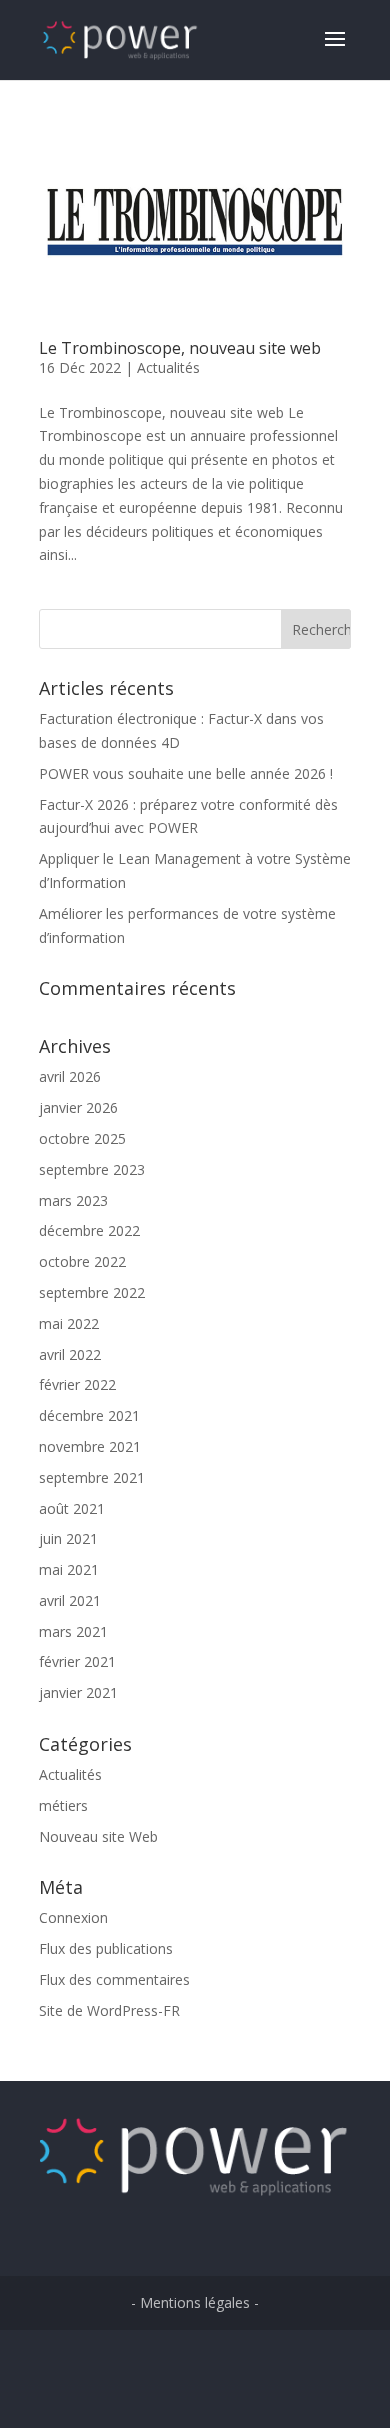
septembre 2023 (92, 1169)
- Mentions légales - (195, 2302)
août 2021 (72, 1508)
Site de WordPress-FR (109, 2010)
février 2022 (77, 1384)
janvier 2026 (78, 1107)
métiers (63, 1805)
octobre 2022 (82, 1261)
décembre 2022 (89, 1230)
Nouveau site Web (98, 1836)
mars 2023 (73, 1200)
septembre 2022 (92, 1292)
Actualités (168, 367)
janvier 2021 (78, 1692)
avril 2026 (70, 1076)
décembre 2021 (89, 1415)
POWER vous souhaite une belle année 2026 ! (186, 773)
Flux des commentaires (114, 1979)
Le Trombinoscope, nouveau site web (180, 348)
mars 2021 (73, 1631)
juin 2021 (68, 1538)
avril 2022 (70, 1354)
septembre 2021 (92, 1477)
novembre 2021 (90, 1446)
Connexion (73, 1917)
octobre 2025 (82, 1138)
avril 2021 (70, 1600)
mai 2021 (69, 1569)
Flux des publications (106, 1948)
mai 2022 (69, 1323)
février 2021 (77, 1661)
